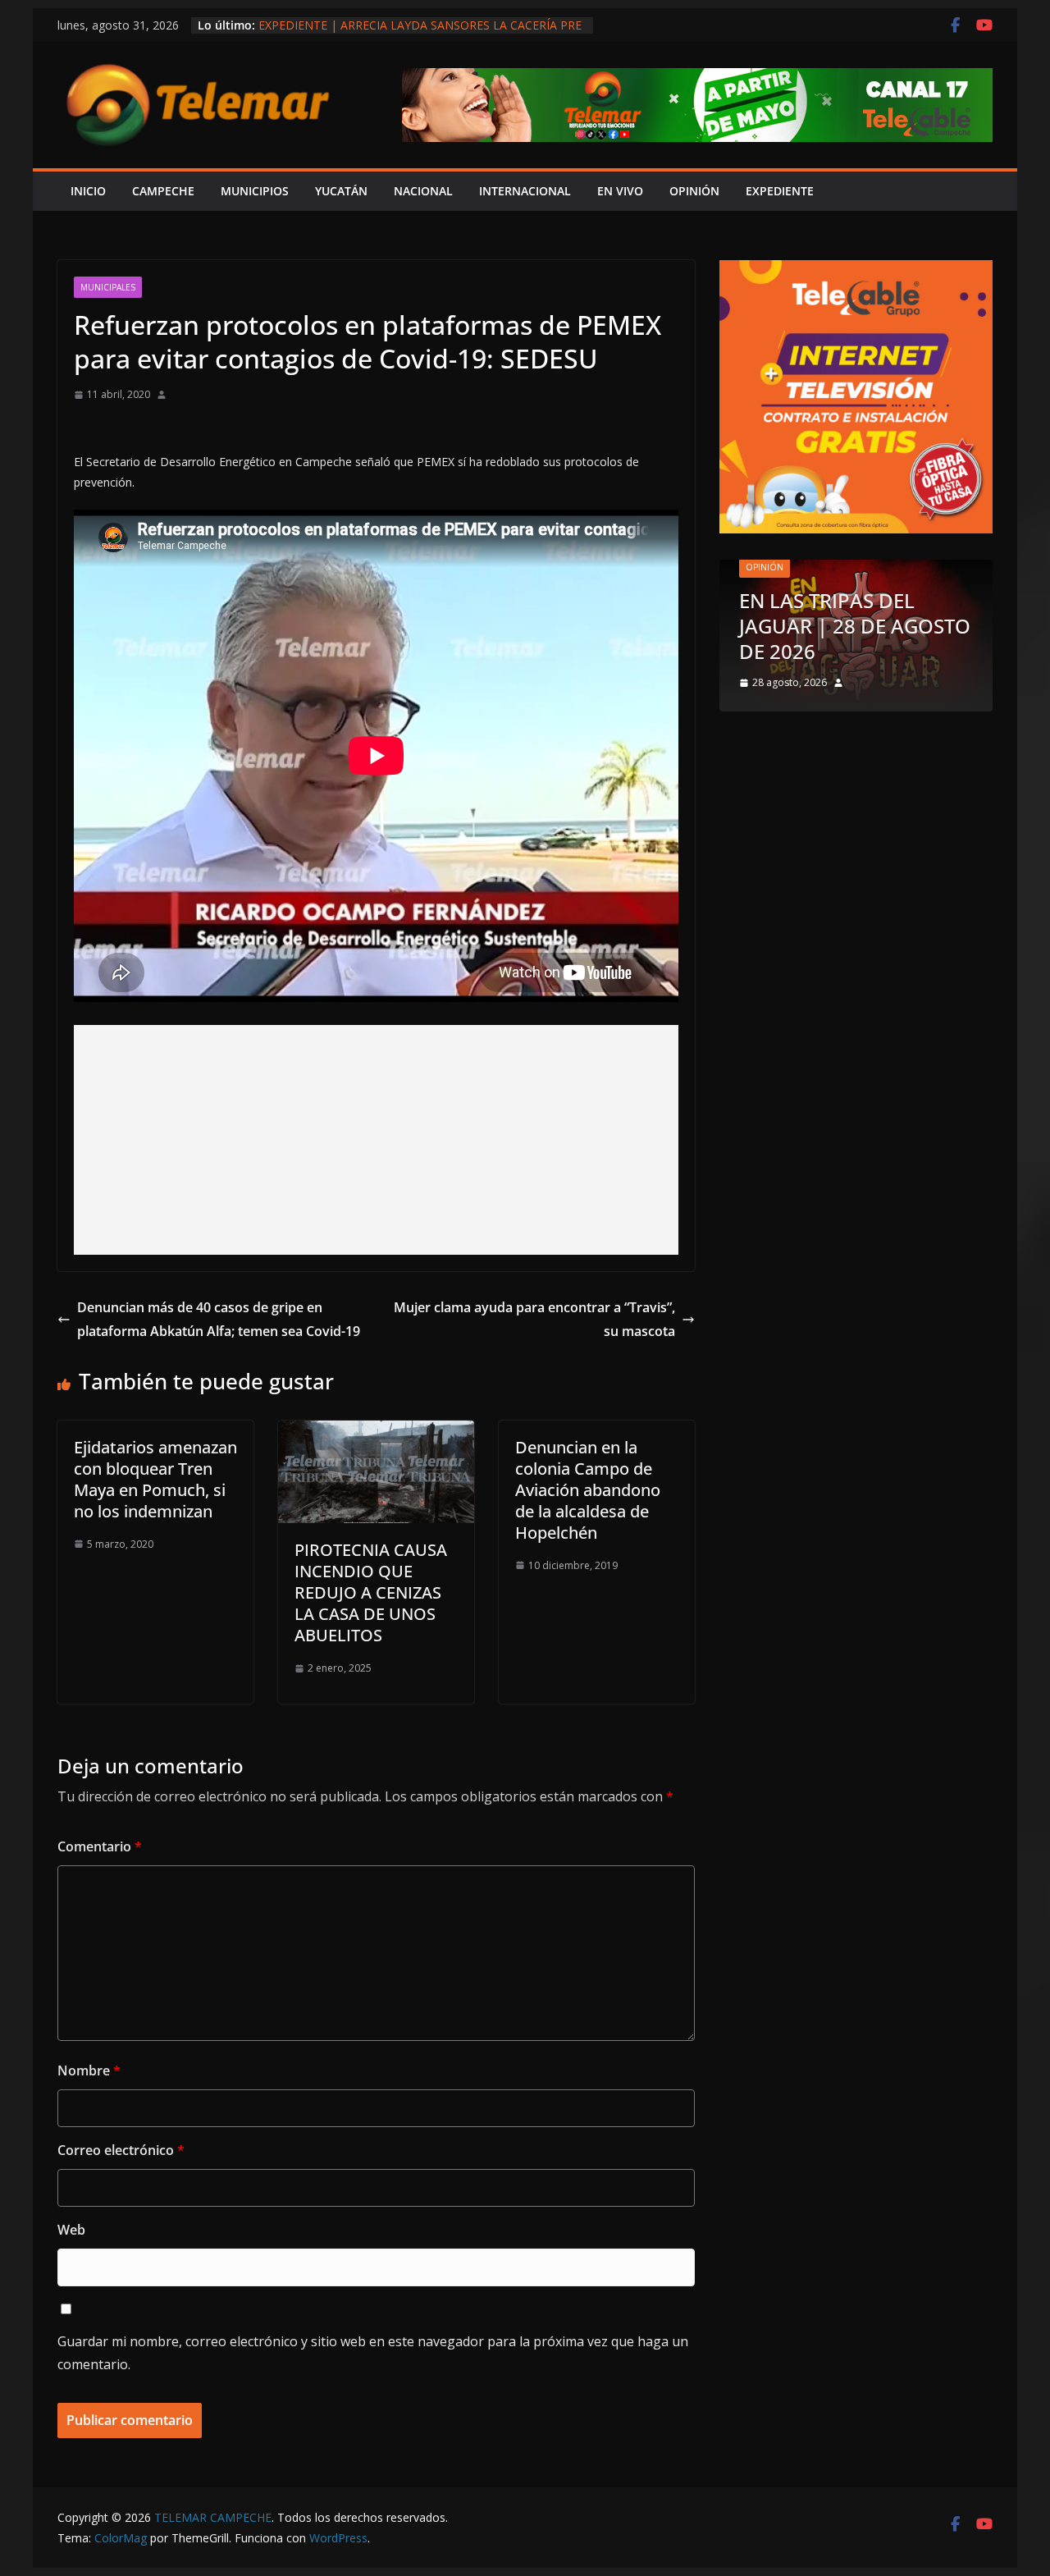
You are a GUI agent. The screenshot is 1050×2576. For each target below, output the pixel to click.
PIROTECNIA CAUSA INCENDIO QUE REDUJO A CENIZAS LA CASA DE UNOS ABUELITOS (371, 1592)
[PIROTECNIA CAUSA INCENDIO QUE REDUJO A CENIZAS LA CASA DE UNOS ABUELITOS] (376, 1432)
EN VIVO (620, 191)
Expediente (780, 191)
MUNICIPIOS (255, 191)
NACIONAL (423, 191)
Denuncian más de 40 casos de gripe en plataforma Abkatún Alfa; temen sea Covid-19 (219, 1319)
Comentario (100, 1846)
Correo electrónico (121, 2150)
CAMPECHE (163, 191)
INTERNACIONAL (525, 191)
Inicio (88, 191)
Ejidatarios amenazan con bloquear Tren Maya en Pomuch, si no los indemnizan (155, 1479)
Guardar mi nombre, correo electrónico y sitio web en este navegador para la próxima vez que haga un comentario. (373, 2353)
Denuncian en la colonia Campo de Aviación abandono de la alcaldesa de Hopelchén (588, 1490)
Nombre (89, 2070)
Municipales (108, 287)
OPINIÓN (694, 191)
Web (71, 2230)
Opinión (765, 567)
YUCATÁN (341, 191)
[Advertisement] (376, 1140)
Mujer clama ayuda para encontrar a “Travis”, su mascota (534, 1319)
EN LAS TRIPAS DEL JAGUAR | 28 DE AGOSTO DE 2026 (855, 626)
